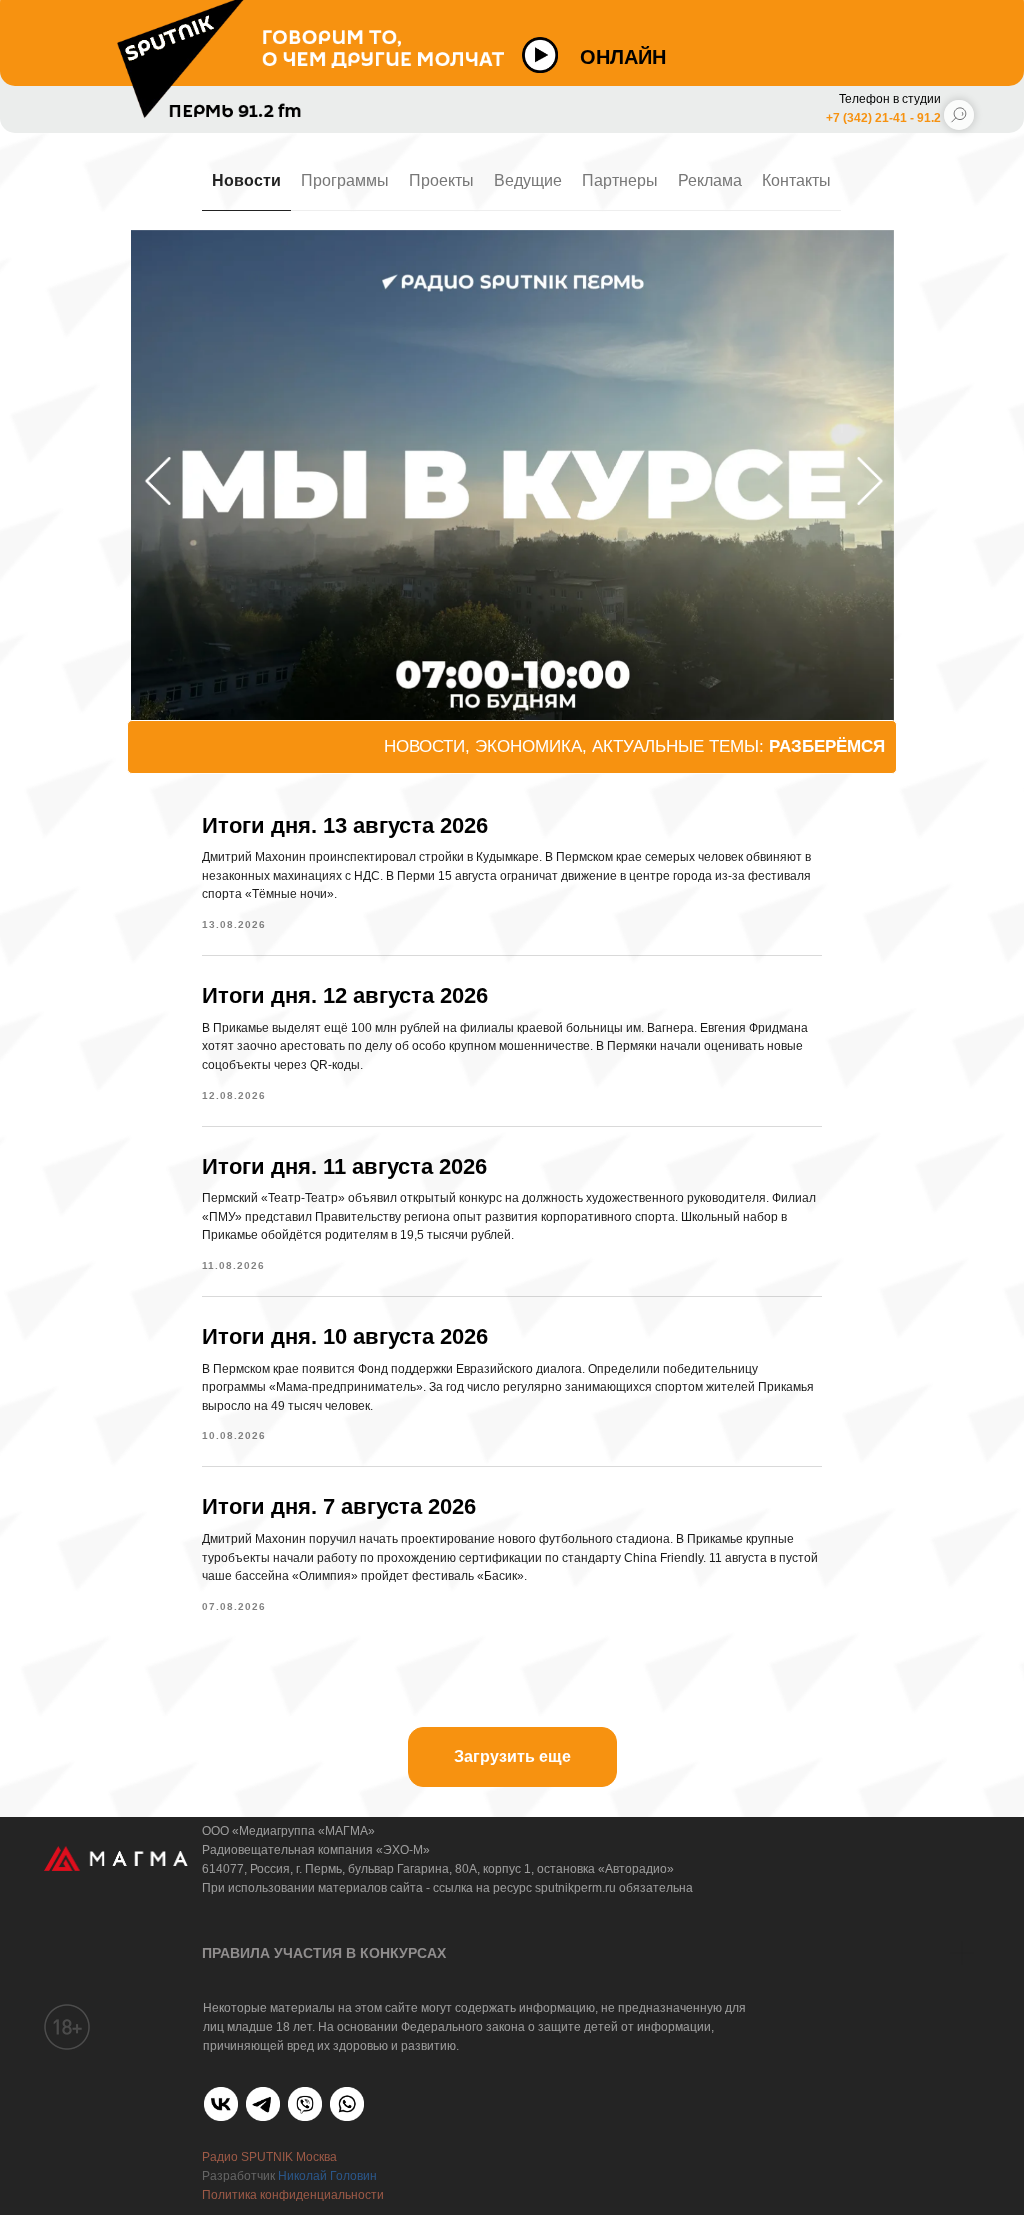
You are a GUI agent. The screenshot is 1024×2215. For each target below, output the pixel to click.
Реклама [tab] (710, 180)
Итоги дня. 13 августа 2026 (345, 825)
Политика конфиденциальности (293, 2195)
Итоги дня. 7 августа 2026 (339, 1506)
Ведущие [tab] (528, 180)
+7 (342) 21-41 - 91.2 (883, 118)
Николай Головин (327, 2176)
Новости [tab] (246, 180)
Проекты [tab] (441, 180)
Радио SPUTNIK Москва (269, 2157)
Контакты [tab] (796, 180)
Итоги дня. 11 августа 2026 (344, 1166)
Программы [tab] (345, 180)
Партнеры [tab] (620, 180)
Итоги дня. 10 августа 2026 (345, 1336)
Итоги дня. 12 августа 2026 (345, 995)
